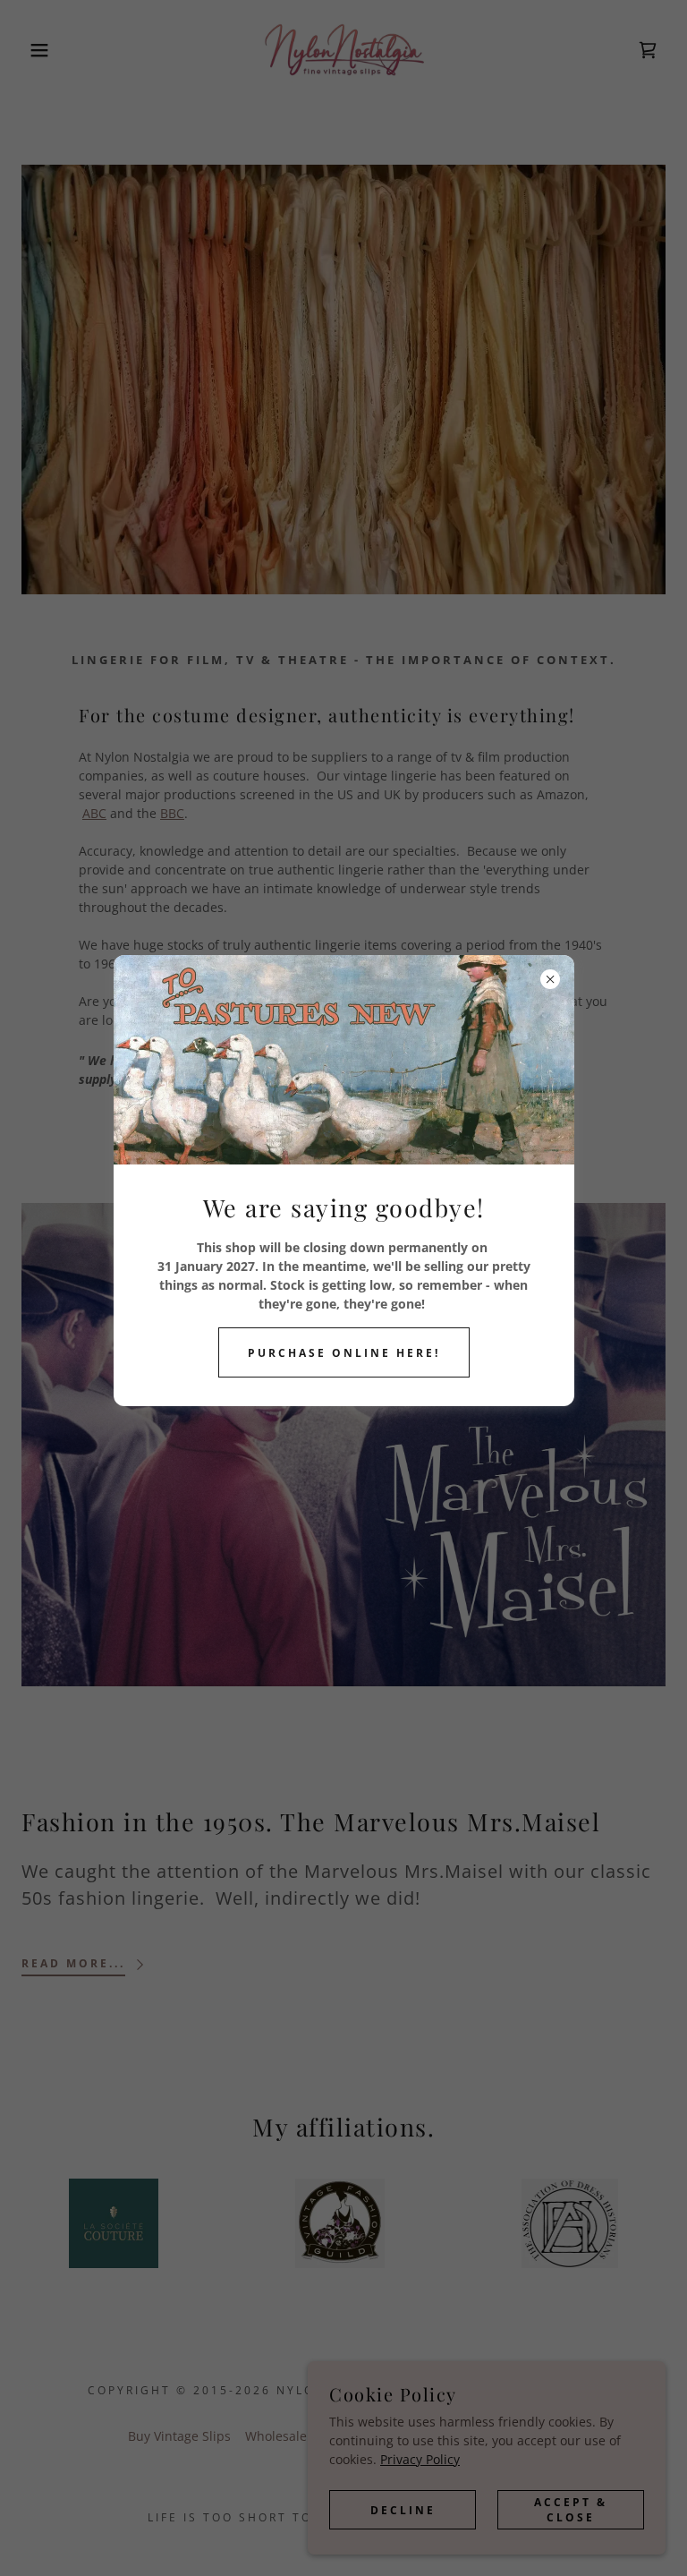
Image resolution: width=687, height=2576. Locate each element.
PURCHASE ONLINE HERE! (344, 1353)
